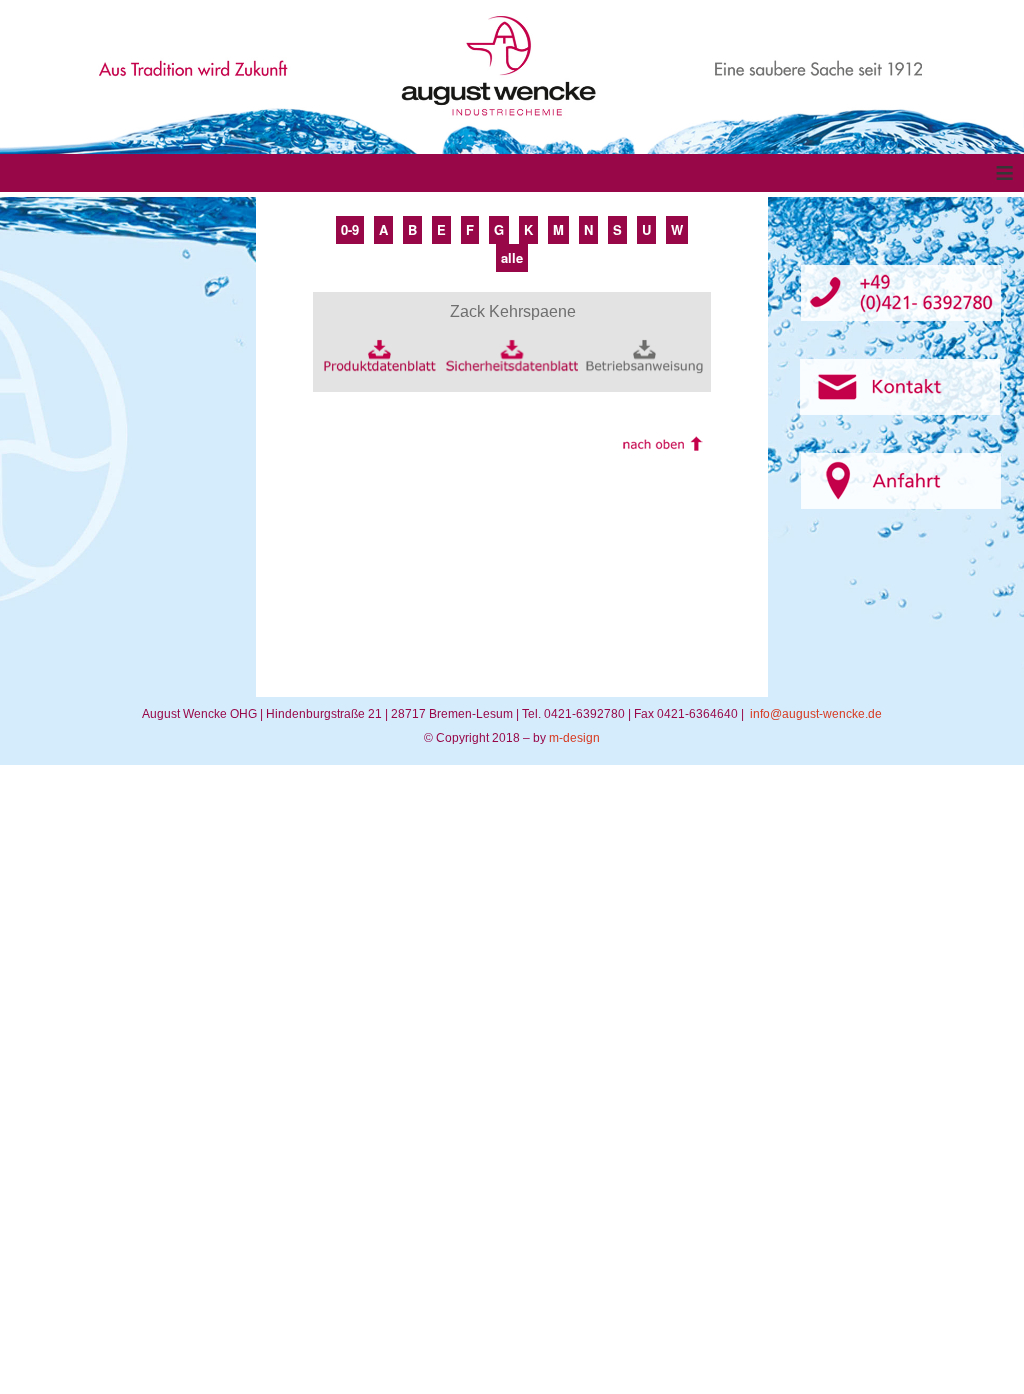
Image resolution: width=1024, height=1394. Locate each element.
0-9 (350, 229)
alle (512, 257)
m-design (574, 738)
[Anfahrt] (901, 481)
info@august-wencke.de (816, 714)
